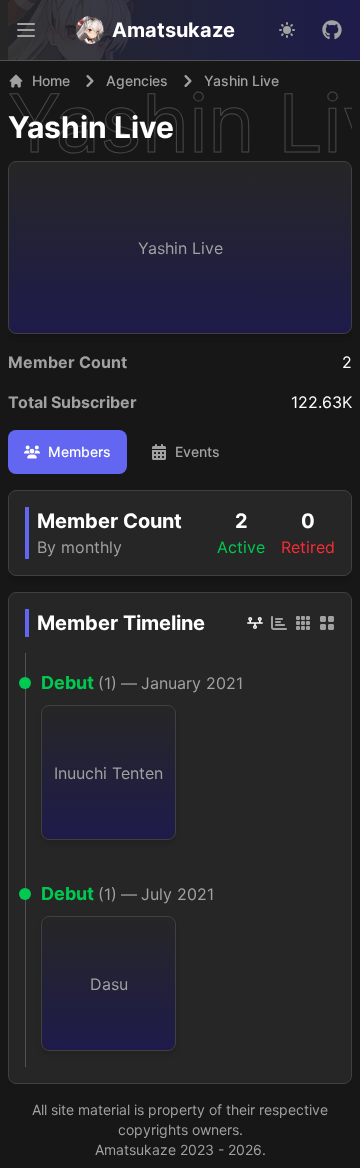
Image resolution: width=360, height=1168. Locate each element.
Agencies (137, 80)
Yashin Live (91, 127)
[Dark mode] (287, 30)
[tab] (67, 452)
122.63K (321, 402)
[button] (26, 30)
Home (51, 80)
